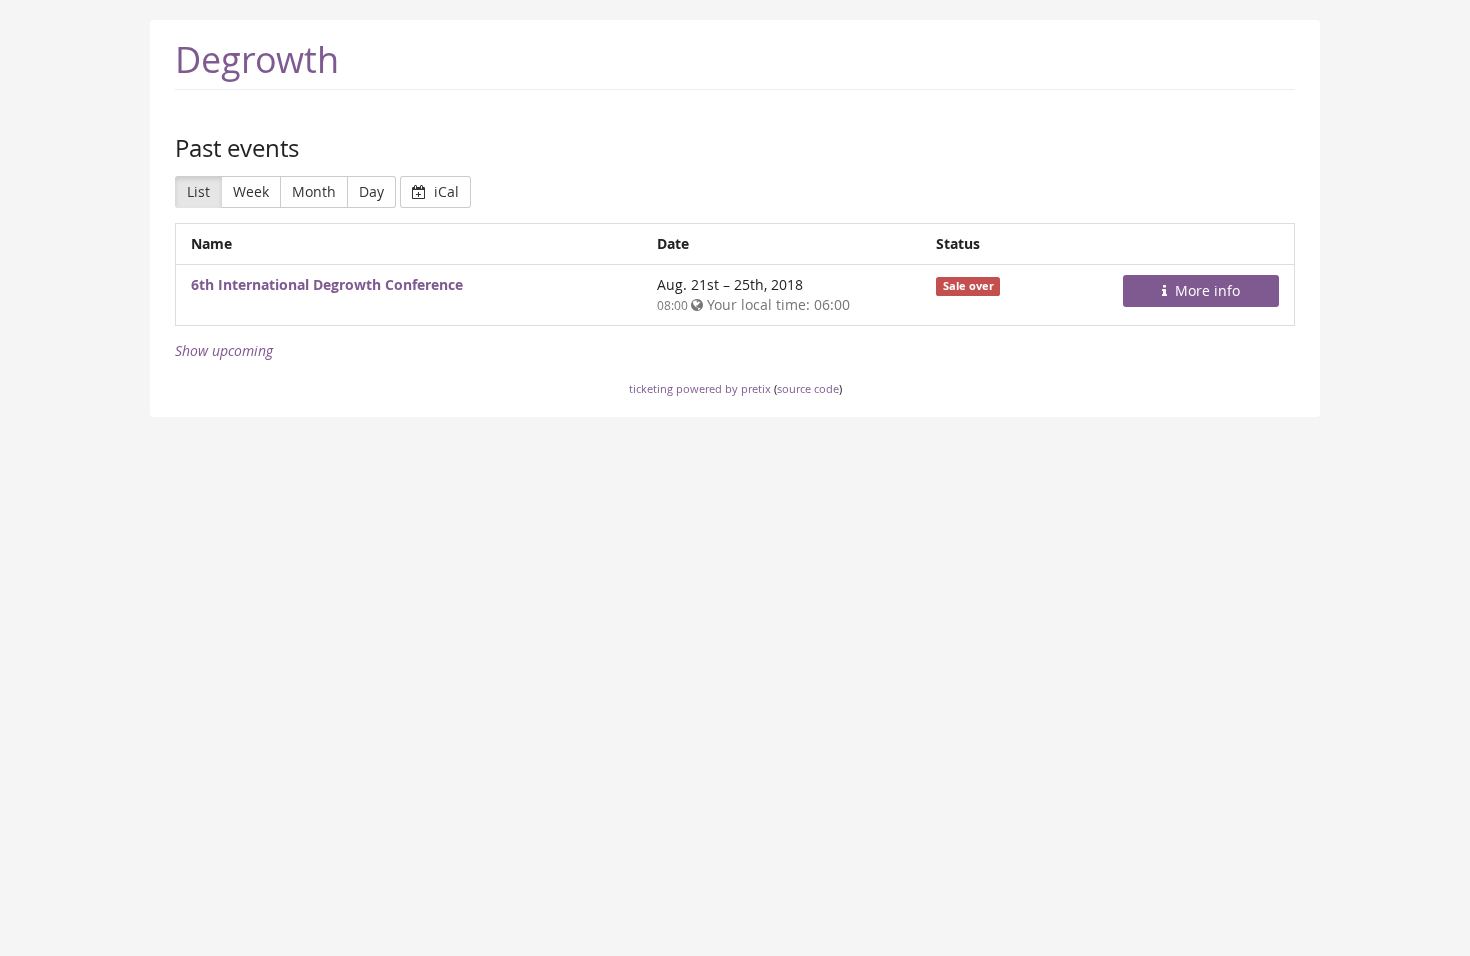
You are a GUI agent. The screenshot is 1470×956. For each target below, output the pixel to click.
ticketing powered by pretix (700, 388)
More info (1205, 290)
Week (251, 191)
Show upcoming (224, 350)
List (198, 191)
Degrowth (257, 59)
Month (314, 191)
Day (371, 191)
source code (808, 388)
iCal (444, 191)
